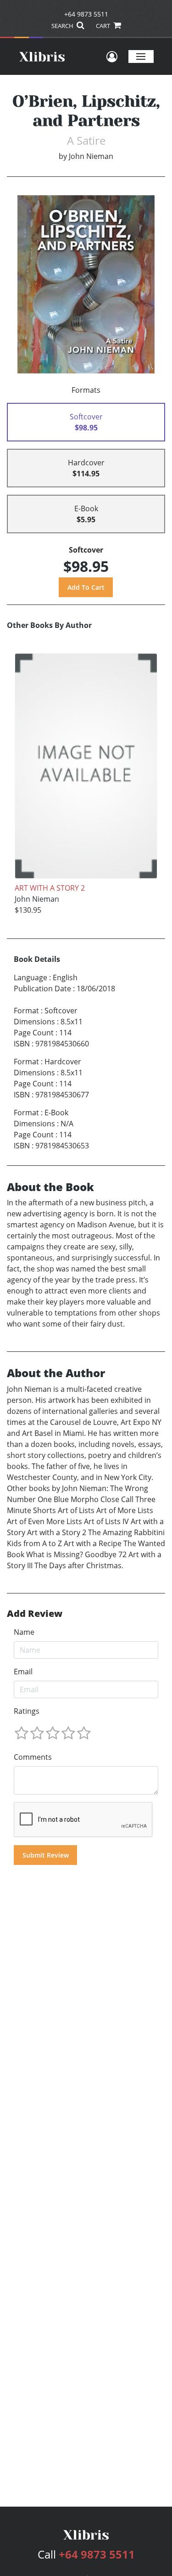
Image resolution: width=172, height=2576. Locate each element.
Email (23, 1672)
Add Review (35, 1614)
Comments (33, 1757)
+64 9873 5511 (86, 14)
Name (24, 1632)
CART (104, 26)
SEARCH (63, 26)
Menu (141, 56)
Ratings (27, 1711)
